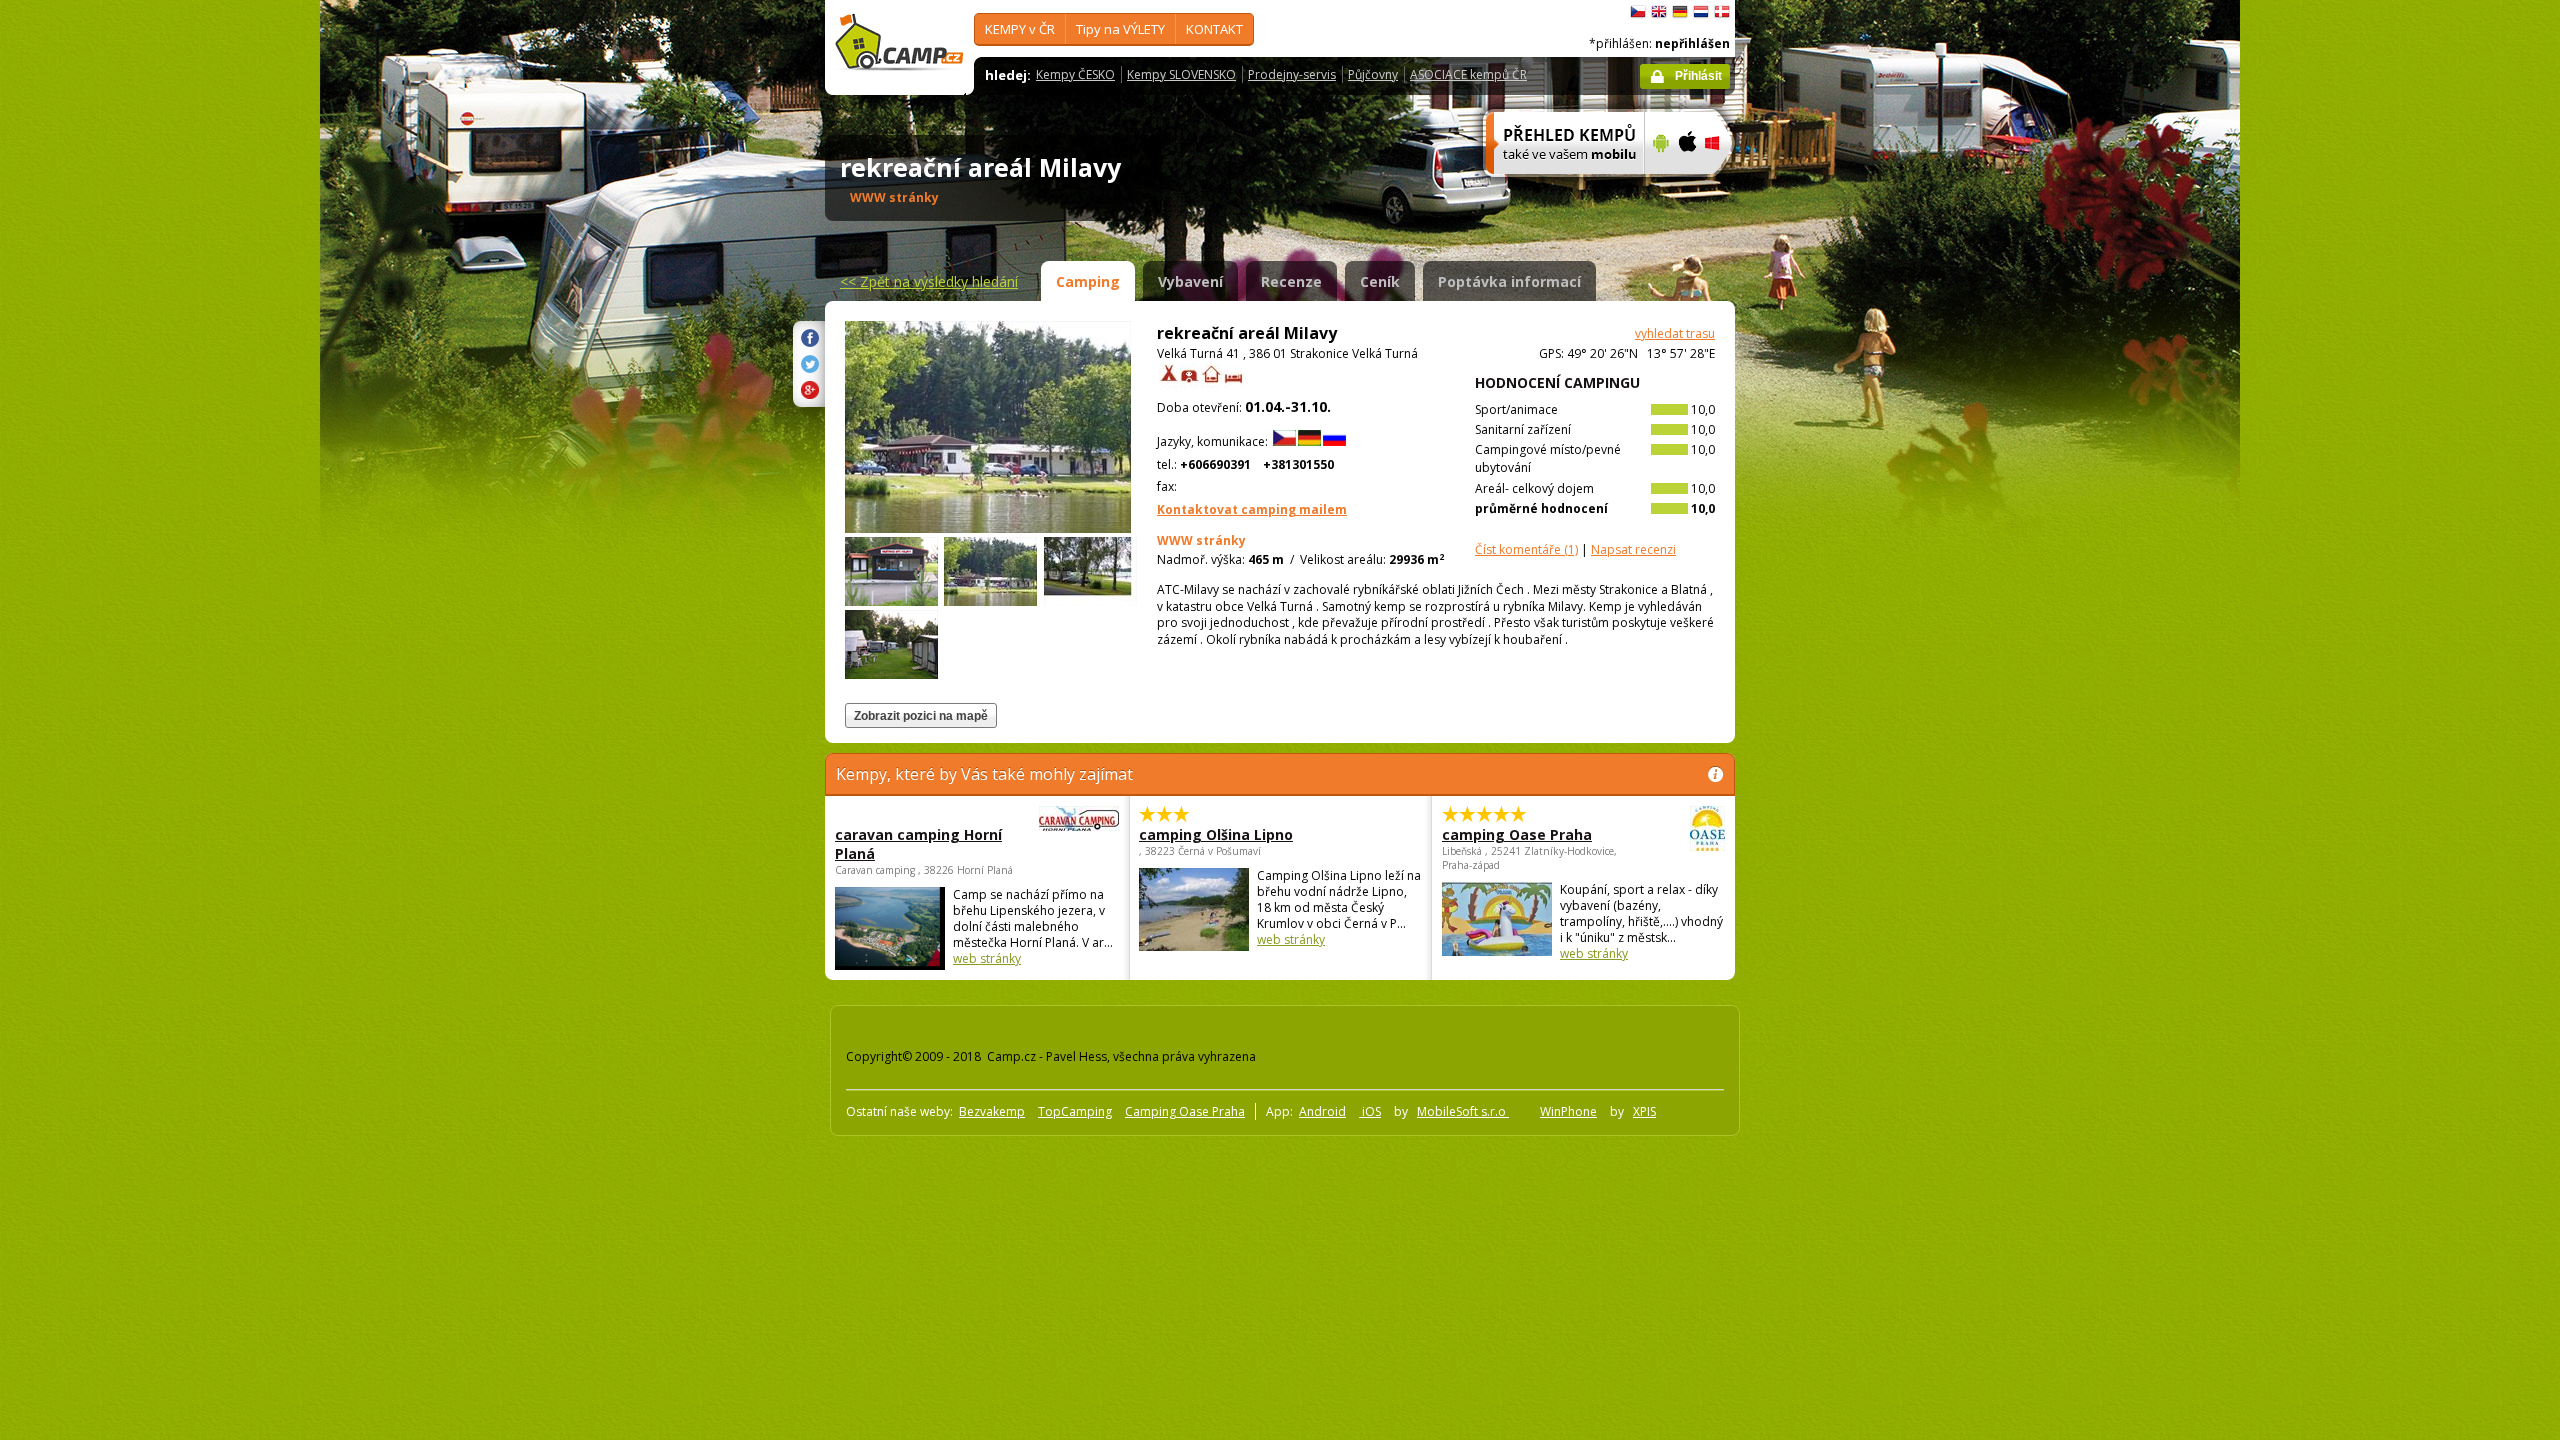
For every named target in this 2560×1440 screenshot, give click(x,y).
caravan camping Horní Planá (918, 844)
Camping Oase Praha (1185, 1111)
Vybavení (1190, 281)
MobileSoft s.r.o (1463, 1111)
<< (929, 281)
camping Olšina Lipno (1216, 834)
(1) (1526, 549)
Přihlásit (1698, 76)
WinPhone (1568, 1111)
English (1659, 12)
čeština (1638, 12)
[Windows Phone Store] (1724, 187)
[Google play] (1658, 187)
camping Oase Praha (1517, 834)
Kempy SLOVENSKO (1181, 74)
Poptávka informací (1509, 281)
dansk (1722, 12)
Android (1322, 1111)
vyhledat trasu (1675, 333)
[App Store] (1686, 187)
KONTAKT (1214, 29)
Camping (1088, 281)
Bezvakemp (992, 1111)
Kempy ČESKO (1075, 74)
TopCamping (1075, 1111)
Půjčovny (1373, 74)
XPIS (1644, 1111)
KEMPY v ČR (1020, 29)
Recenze (1291, 281)
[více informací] (1556, 187)
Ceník (1380, 281)
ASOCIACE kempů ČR (1468, 74)
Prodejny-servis (1292, 74)
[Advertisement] (1819, 601)
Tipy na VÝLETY (1120, 29)
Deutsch (1680, 12)
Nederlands (1701, 12)
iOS (1370, 1111)
